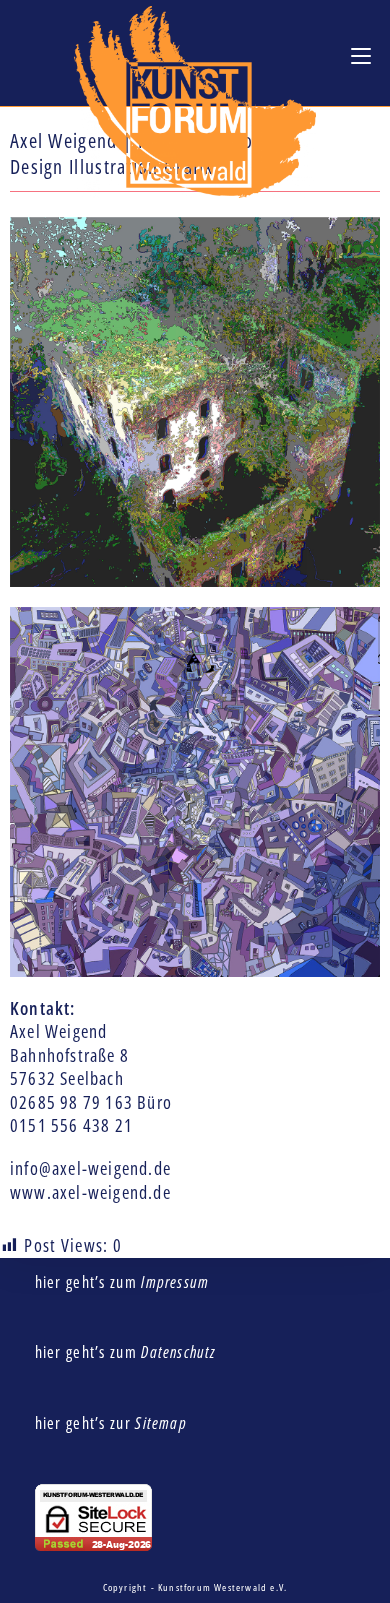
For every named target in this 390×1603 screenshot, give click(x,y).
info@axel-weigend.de (90, 1168)
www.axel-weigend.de (90, 1192)
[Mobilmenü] (361, 55)
